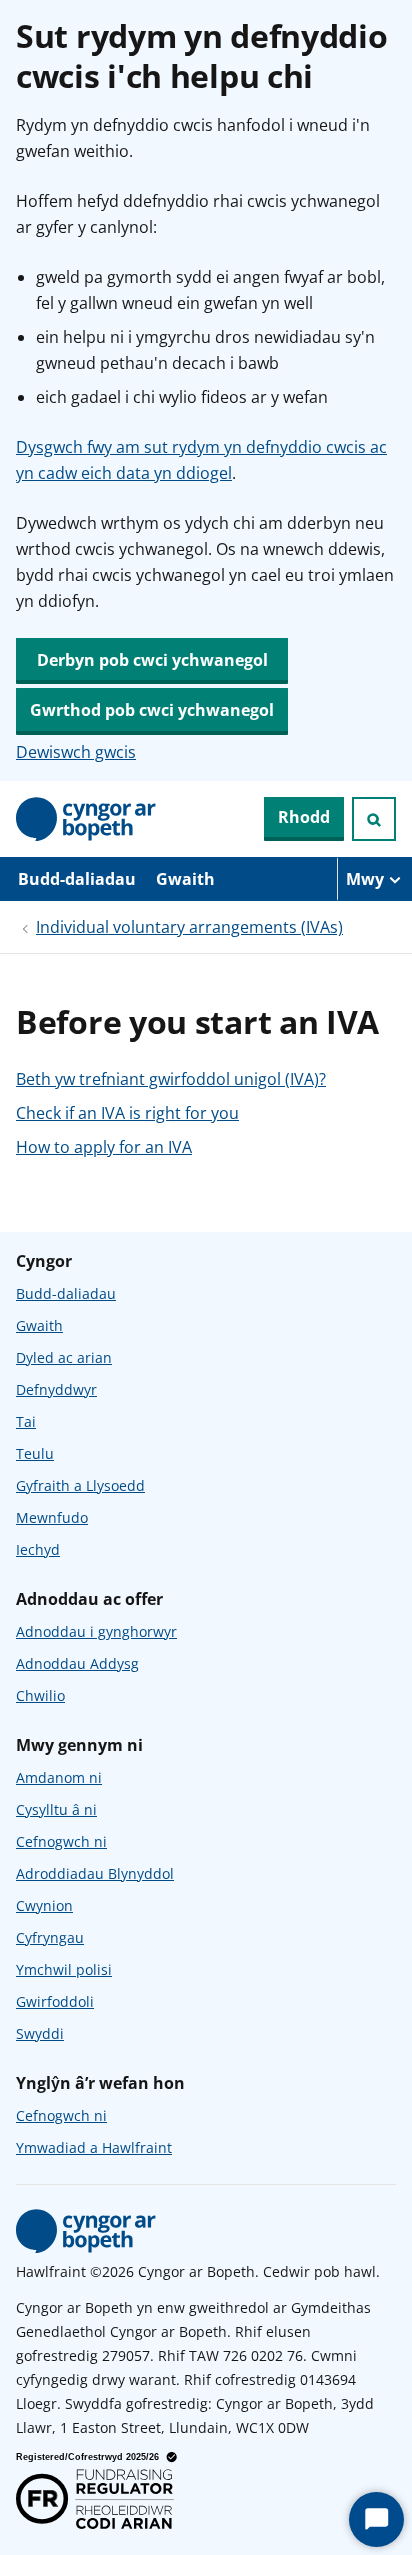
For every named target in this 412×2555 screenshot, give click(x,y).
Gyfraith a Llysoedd (80, 1485)
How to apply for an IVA (104, 1147)
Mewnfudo (52, 1517)
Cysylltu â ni (56, 1809)
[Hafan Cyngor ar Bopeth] (86, 819)
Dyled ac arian (64, 1357)
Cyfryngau (50, 1937)
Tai (26, 1421)
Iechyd (38, 1549)
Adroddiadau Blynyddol (95, 1873)
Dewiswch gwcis (76, 752)
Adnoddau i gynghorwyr (96, 1631)
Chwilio (40, 1695)
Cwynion (44, 1905)
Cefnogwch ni (61, 1841)
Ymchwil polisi (64, 1969)
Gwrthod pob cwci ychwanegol (152, 710)
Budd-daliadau (77, 879)
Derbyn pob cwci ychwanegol (152, 660)
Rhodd (304, 817)
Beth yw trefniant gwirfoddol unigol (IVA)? (171, 1079)
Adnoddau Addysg (77, 1663)
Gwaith (185, 879)
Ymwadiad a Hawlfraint (94, 2147)
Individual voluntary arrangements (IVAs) (189, 927)
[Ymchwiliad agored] (374, 819)
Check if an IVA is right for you (127, 1113)
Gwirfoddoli (55, 2001)
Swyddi (40, 2033)
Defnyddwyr (56, 1389)
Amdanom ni (59, 1777)
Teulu (35, 1453)
